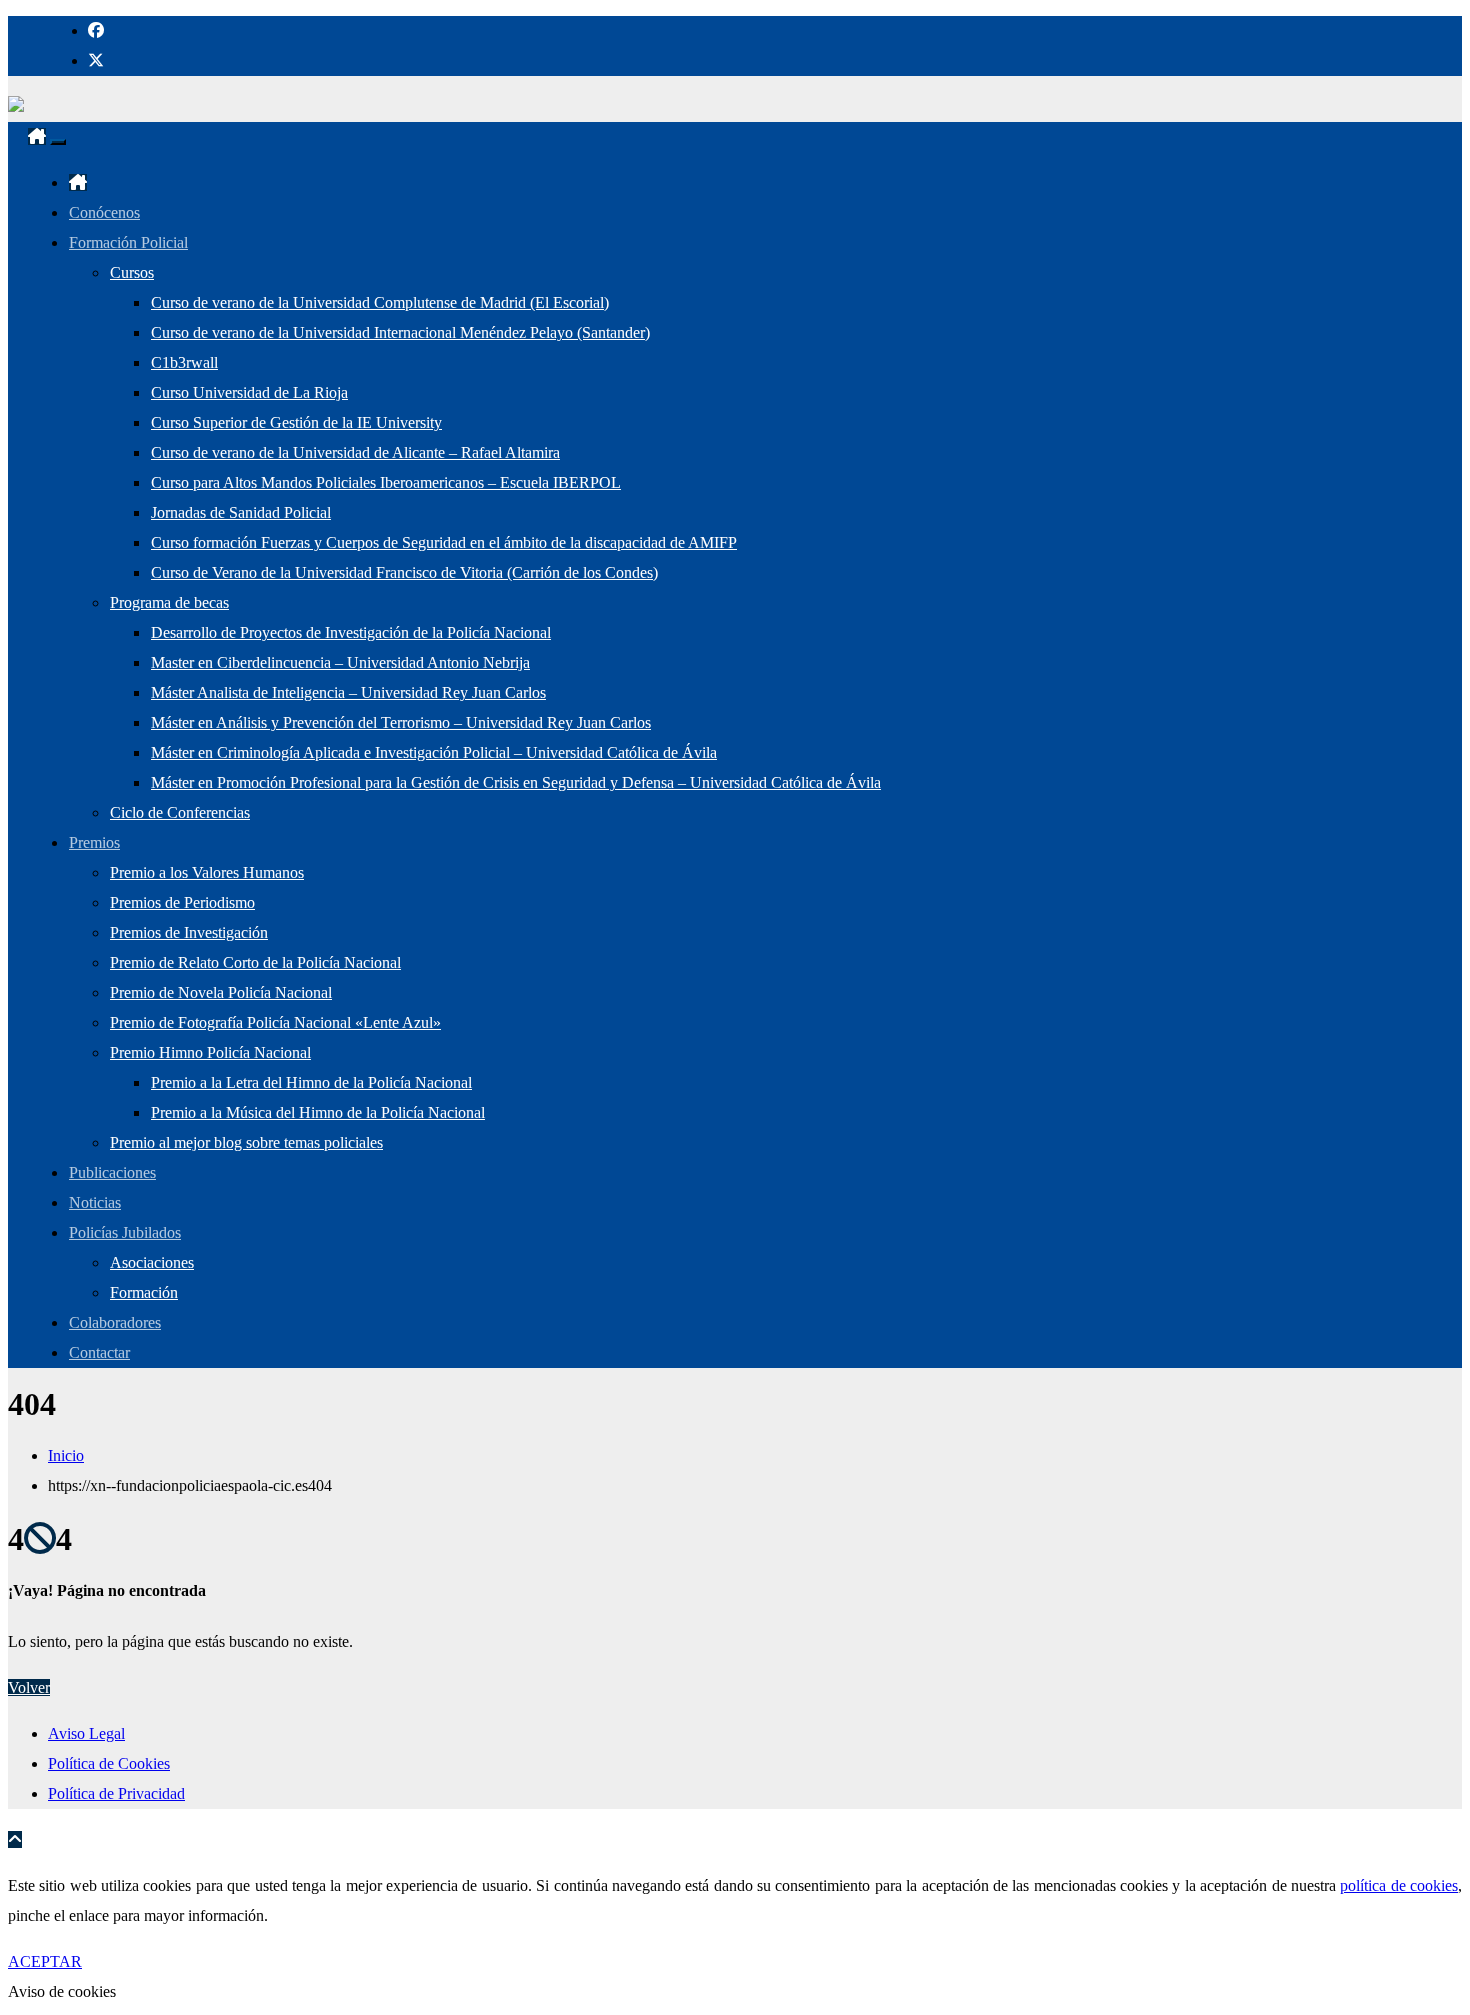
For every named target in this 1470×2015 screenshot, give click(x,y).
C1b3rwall (184, 362)
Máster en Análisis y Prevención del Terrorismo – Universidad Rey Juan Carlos (401, 722)
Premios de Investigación (189, 932)
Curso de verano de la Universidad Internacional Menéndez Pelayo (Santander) (400, 332)
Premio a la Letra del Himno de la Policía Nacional (311, 1082)
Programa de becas (169, 602)
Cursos (132, 272)
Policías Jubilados (125, 1232)
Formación (144, 1292)
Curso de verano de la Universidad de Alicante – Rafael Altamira (355, 452)
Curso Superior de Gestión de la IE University (296, 422)
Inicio (66, 1455)
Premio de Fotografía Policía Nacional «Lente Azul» (275, 1022)
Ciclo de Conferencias (180, 812)
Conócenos (104, 212)
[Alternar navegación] (58, 142)
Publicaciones (112, 1172)
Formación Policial (128, 242)
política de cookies (1399, 1885)
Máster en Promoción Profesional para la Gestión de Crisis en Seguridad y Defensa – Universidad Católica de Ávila (516, 782)
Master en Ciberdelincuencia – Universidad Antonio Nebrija (340, 662)
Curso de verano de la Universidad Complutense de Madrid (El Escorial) (380, 302)
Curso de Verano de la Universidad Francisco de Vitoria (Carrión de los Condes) (404, 572)
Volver (29, 1687)
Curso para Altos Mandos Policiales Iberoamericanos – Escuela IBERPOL (386, 482)
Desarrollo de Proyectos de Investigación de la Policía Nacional (351, 632)
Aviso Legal (86, 1733)
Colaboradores (115, 1322)
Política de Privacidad (116, 1793)
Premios (94, 842)
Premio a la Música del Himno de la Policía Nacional (318, 1112)
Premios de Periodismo (182, 902)
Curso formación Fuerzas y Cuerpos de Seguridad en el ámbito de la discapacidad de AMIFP (444, 542)
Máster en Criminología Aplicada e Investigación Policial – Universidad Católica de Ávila (434, 752)
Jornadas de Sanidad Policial (241, 512)
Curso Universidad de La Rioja (249, 392)
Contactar (99, 1352)
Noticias (95, 1202)
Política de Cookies (109, 1763)
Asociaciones (152, 1262)
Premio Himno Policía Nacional (210, 1052)
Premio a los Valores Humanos (207, 872)
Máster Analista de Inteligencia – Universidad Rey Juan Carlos (348, 692)
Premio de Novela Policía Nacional (221, 992)
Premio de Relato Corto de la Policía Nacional (255, 962)
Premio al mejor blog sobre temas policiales (246, 1142)
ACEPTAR (45, 1961)
